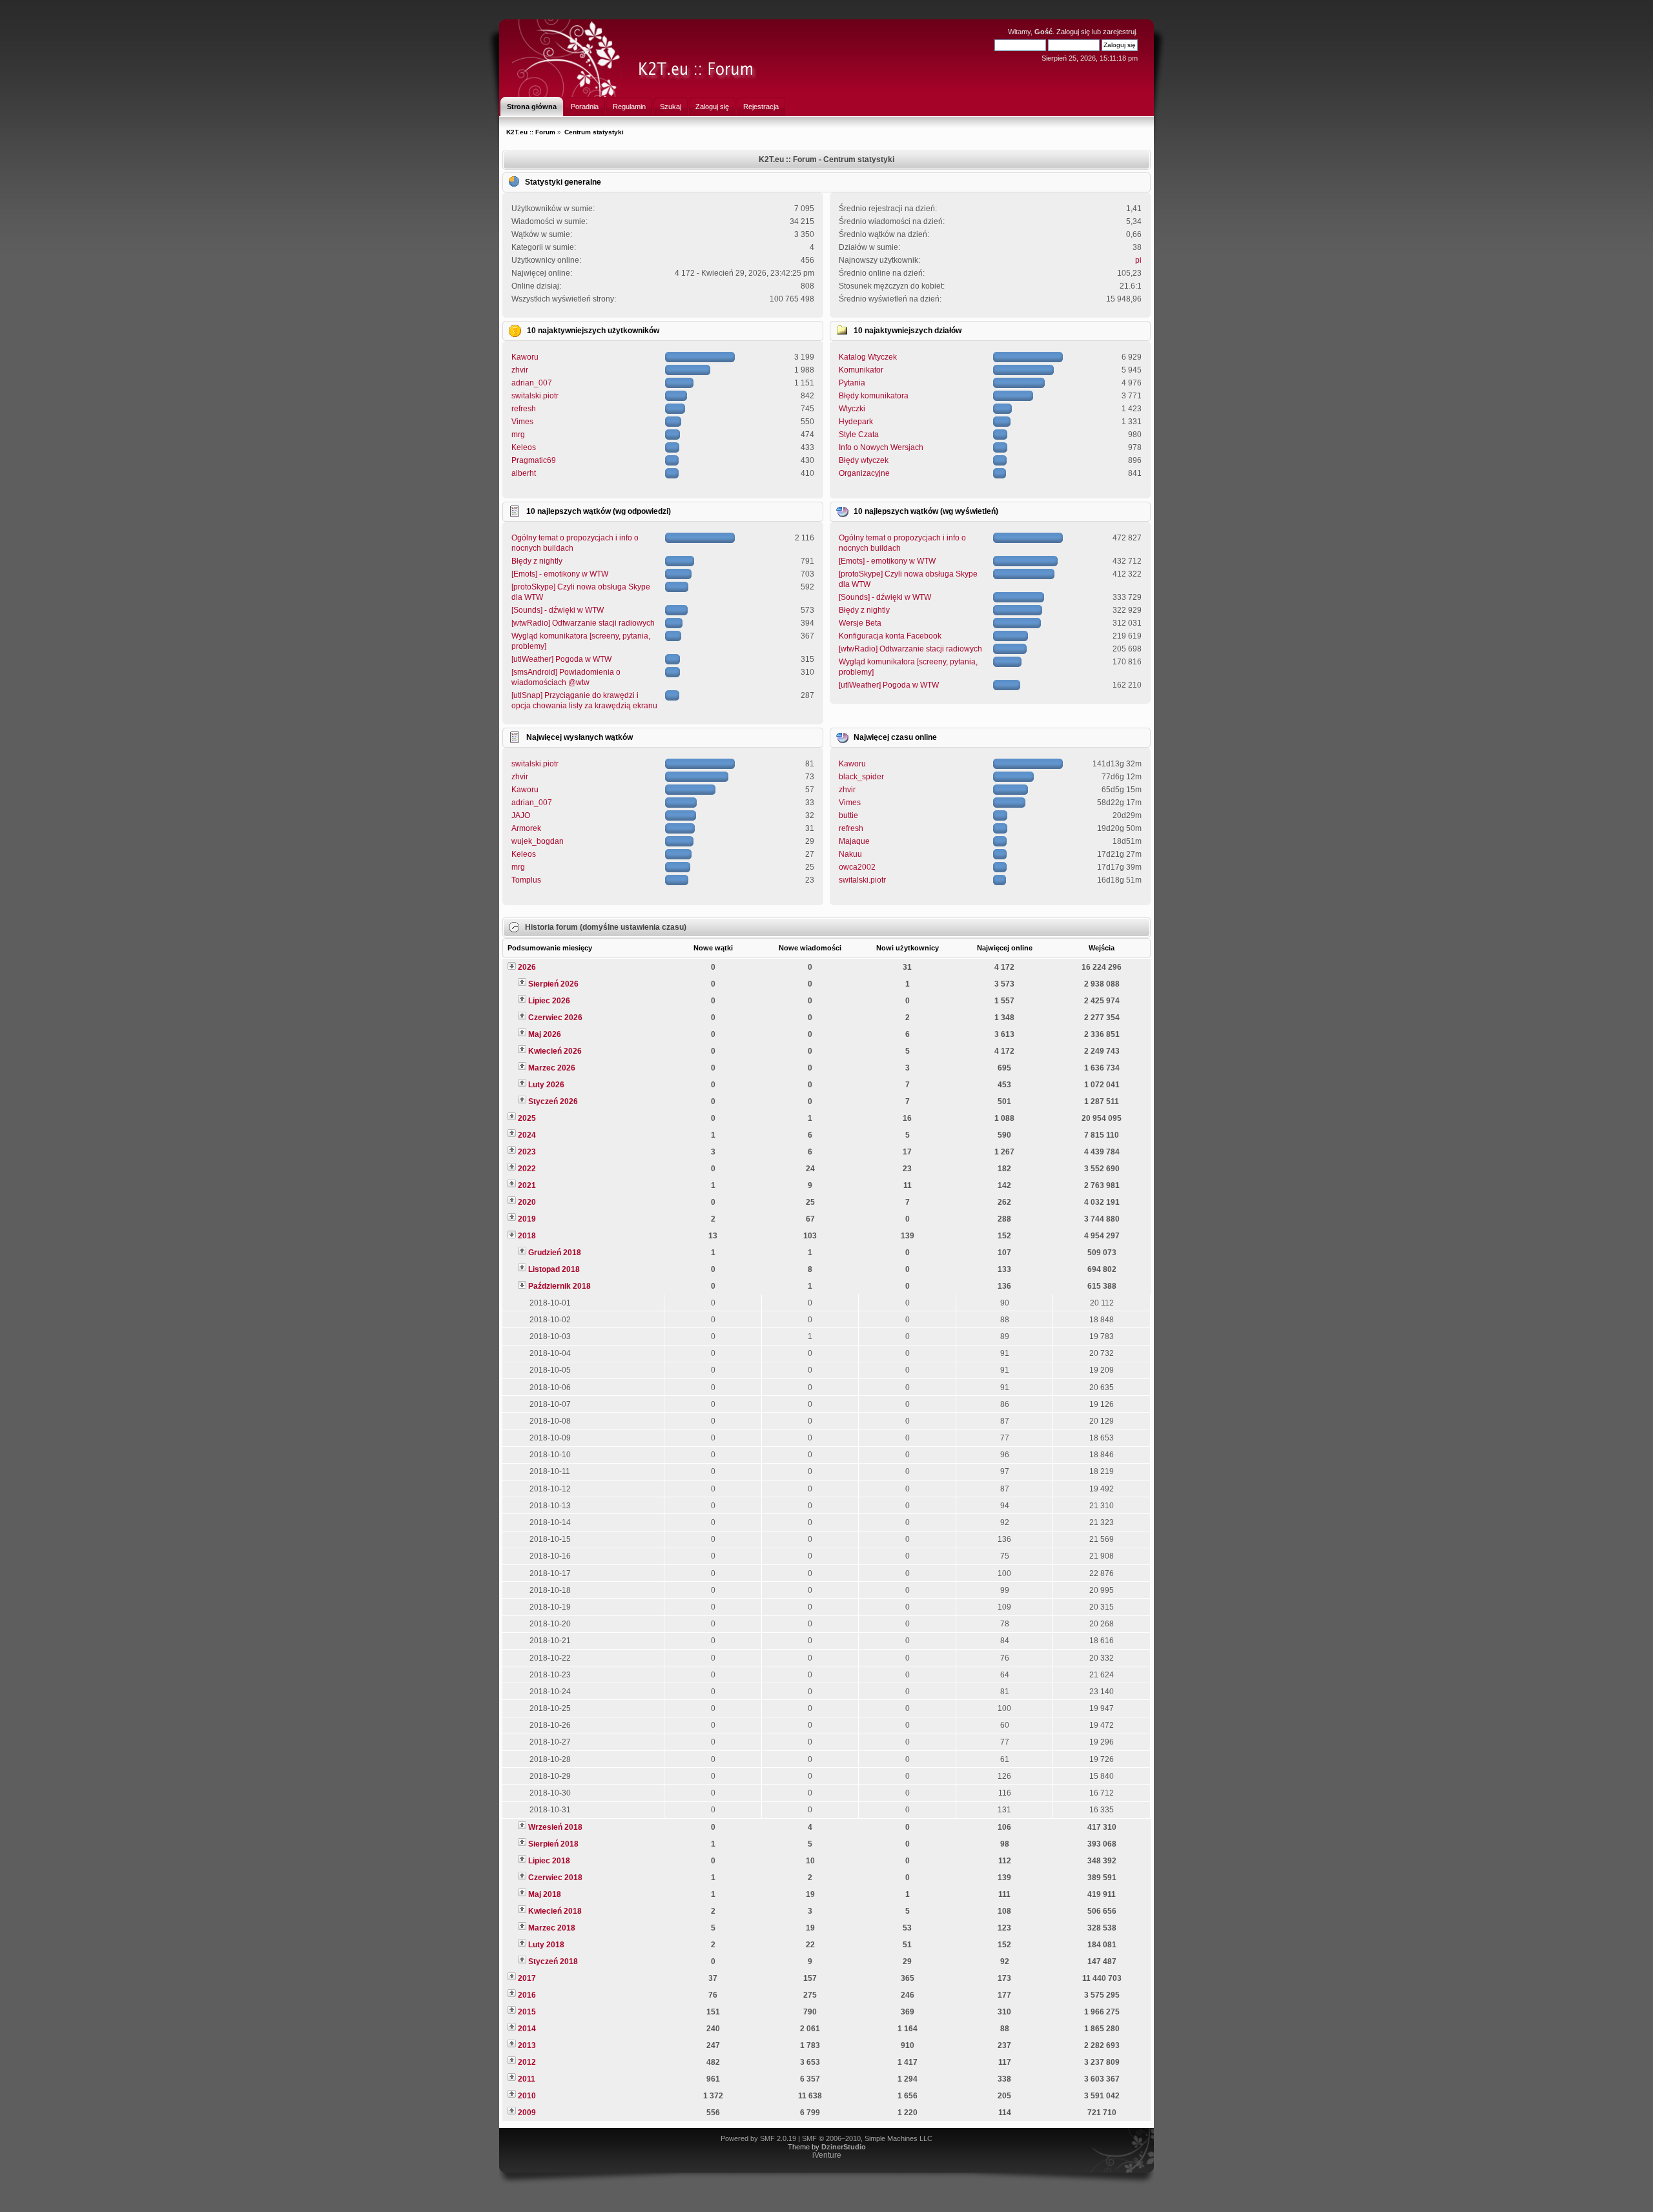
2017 (527, 1978)
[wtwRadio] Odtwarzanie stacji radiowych (583, 623)
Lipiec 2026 (549, 1001)
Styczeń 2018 (553, 1961)
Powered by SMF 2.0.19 (758, 2138)
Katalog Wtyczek (868, 357)
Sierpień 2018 (553, 1844)
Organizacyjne (864, 473)
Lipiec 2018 (549, 1861)
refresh (524, 409)
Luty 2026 (546, 1085)
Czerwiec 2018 (555, 1878)
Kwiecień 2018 (555, 1911)
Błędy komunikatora (874, 396)
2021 (527, 1185)
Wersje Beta (860, 623)
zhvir (520, 370)
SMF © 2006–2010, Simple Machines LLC (867, 2138)
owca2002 (857, 867)
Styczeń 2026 (553, 1101)
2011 (527, 2079)
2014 (527, 2029)
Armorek (526, 828)
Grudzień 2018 (555, 1253)
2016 (527, 1995)
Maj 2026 (545, 1034)
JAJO (521, 815)
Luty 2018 (546, 1945)
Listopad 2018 (554, 1269)
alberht (524, 473)
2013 (527, 2045)
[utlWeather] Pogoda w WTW (561, 659)
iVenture (827, 2155)
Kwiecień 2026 (555, 1051)
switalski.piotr (535, 396)
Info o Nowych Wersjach (881, 447)
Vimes (522, 422)
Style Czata (859, 435)
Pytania (852, 383)
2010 (527, 2096)
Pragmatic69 (534, 460)
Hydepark (856, 422)
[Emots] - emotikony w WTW (560, 574)
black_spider (861, 777)
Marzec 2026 (552, 1068)
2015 (527, 2012)
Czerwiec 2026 (555, 1018)
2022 (527, 1169)
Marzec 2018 (552, 1928)
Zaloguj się (1073, 32)
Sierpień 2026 (553, 984)
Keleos (524, 447)
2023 (527, 1152)
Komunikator (861, 370)
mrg (518, 435)
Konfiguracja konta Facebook (890, 636)
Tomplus (526, 880)
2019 (527, 1219)
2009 (527, 2113)
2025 (527, 1118)
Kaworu (525, 357)
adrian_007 (532, 383)
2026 (527, 967)
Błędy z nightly (537, 561)
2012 (527, 2062)
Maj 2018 (545, 1894)
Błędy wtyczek (864, 460)
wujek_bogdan (538, 841)
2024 (527, 1135)
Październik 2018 (560, 1286)
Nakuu (850, 854)
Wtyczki (852, 409)
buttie (848, 815)
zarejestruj (1119, 32)
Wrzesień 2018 (555, 1827)
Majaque (854, 841)
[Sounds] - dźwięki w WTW (558, 610)
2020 (527, 1202)
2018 (527, 1236)
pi (1138, 260)
